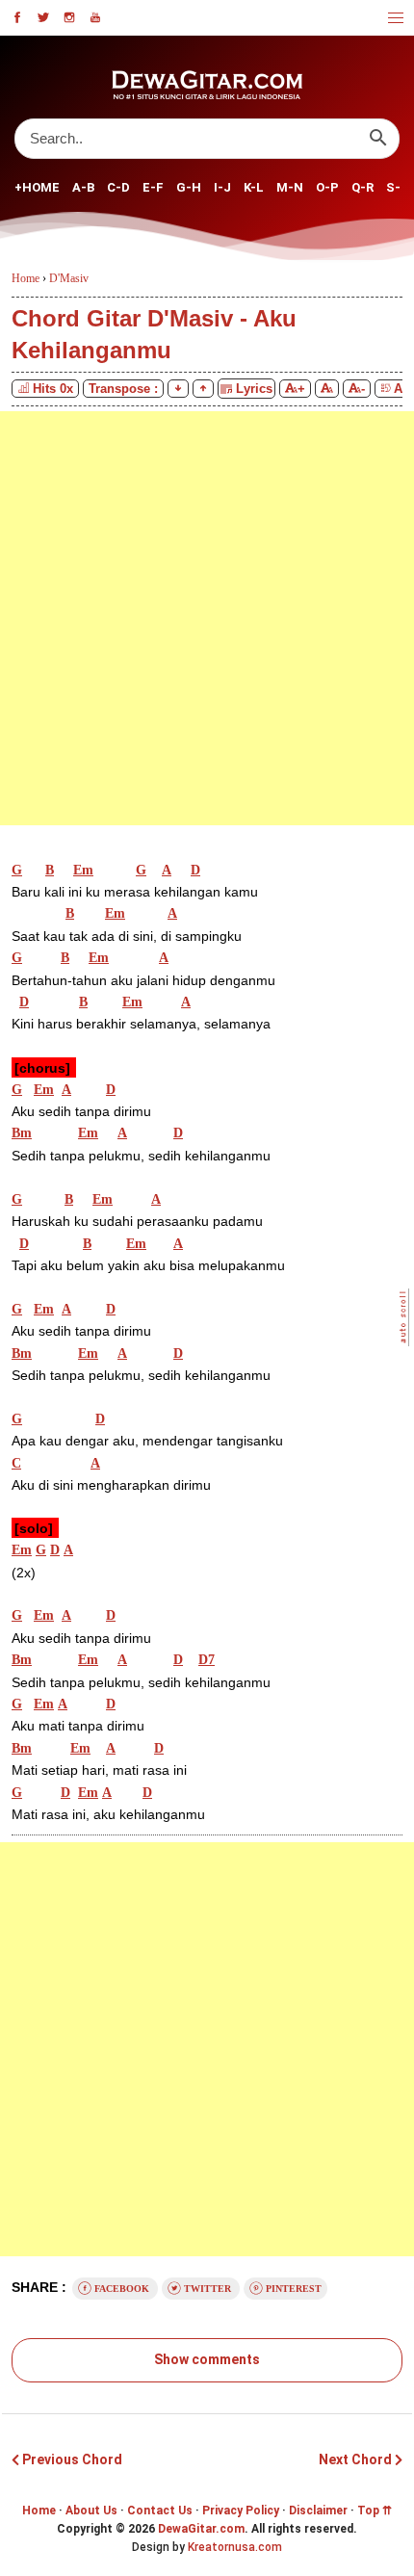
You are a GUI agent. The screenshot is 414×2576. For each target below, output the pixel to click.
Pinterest (292, 2289)
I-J (222, 187)
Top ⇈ (375, 2511)
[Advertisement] (207, 618)
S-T (398, 187)
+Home (37, 187)
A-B (83, 187)
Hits (53, 389)
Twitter (207, 2289)
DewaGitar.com (201, 2529)
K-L (254, 187)
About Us (91, 2511)
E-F (153, 187)
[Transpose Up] (203, 389)
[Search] (378, 138)
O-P (327, 187)
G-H (189, 187)
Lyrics (252, 389)
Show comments (207, 2359)
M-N (290, 187)
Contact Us (160, 2511)
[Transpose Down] (178, 389)
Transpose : (123, 389)
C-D (118, 187)
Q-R (362, 187)
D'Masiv (69, 278)
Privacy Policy (241, 2511)
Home (39, 2511)
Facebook (122, 2289)
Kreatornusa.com (235, 2547)
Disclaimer (318, 2511)
